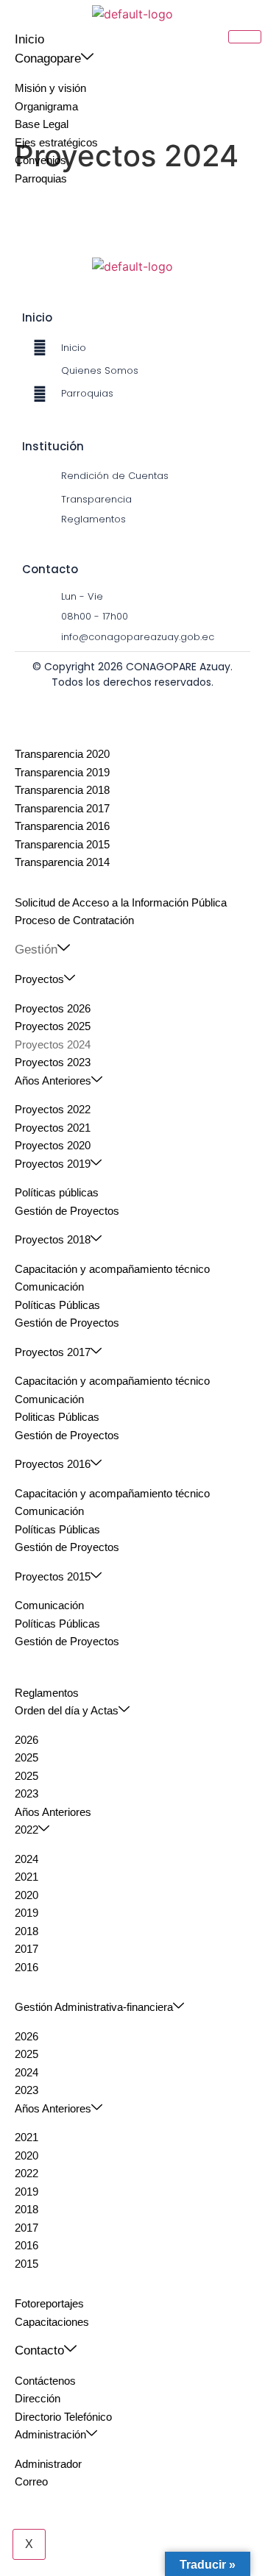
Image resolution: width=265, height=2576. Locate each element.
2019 (26, 1913)
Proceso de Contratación (74, 920)
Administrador (48, 2464)
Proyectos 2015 (53, 1576)
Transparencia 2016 (62, 826)
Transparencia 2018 (62, 790)
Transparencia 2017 (62, 808)
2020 (26, 1895)
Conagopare (48, 58)
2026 (26, 1740)
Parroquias (41, 178)
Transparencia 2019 (62, 772)
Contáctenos (45, 2381)
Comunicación (49, 1287)
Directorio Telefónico (63, 2417)
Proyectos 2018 (53, 1239)
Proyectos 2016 (53, 1464)
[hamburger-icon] (245, 37)
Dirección (38, 2398)
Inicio (29, 39)
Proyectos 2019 (53, 1164)
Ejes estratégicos (56, 142)
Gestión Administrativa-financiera (94, 2007)
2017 (26, 1949)
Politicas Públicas (57, 1417)
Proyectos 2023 (53, 1062)
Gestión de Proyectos (67, 1211)
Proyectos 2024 (53, 1044)
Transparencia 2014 (62, 862)
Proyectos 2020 (53, 1145)
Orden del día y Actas (67, 1710)
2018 (26, 1931)
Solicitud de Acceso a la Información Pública (121, 902)
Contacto (39, 2350)
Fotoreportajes (49, 2303)
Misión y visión (50, 88)
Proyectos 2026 (53, 1008)
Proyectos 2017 (53, 1352)
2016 (26, 1967)
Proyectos (39, 979)
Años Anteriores (53, 1081)
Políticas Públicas (57, 1305)
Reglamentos (47, 1693)
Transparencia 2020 (62, 754)
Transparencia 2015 (62, 844)
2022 (26, 1830)
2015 (26, 2264)
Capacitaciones (52, 2322)
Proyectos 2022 (53, 1109)
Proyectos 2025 (53, 1026)
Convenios (40, 160)
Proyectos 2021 (53, 1128)
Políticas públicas (57, 1192)
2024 (26, 1859)
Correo (31, 2481)
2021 (26, 1877)
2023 (26, 1793)
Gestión (36, 950)
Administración (50, 2434)
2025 (26, 1757)
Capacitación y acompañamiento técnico (112, 1269)
